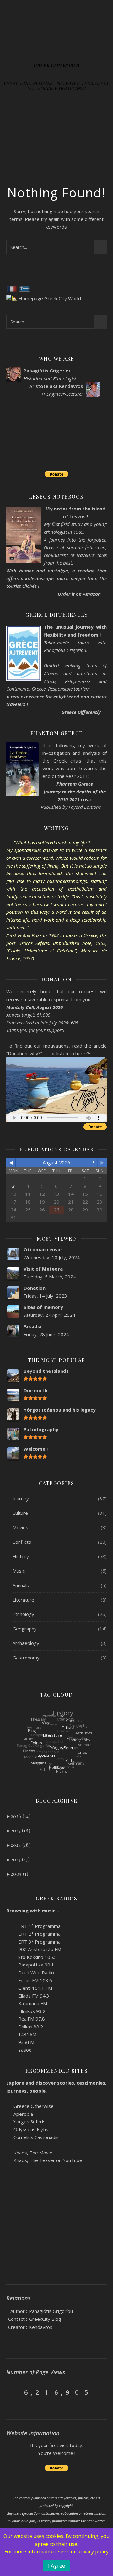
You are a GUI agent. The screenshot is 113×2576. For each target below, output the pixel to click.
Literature (23, 1600)
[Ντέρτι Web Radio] (9, 1972)
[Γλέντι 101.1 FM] (9, 1987)
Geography (25, 1629)
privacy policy (93, 2551)
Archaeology (26, 1643)
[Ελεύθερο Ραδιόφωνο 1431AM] (9, 2034)
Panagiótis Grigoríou (51, 2311)
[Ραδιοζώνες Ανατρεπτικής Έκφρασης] (9, 2041)
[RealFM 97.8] (9, 2018)
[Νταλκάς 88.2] (9, 2026)
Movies (20, 1527)
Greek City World (56, 66)
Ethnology (23, 1614)
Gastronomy (26, 1658)
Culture (20, 1513)
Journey (21, 1498)
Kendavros (41, 2327)
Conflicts (22, 1542)
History (21, 1556)
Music (19, 1571)
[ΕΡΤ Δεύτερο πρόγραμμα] (9, 1933)
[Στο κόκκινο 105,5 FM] (9, 1957)
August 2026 (56, 1162)
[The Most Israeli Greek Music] (9, 2049)
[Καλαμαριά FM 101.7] (9, 2003)
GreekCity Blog (45, 2319)
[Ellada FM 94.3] (9, 1995)
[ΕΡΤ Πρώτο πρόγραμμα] (9, 1925)
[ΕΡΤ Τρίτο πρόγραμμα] (9, 1941)
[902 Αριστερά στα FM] (9, 1949)
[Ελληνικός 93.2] (9, 2011)
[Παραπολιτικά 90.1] (9, 1964)
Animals (21, 1585)
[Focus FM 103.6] (9, 1980)
